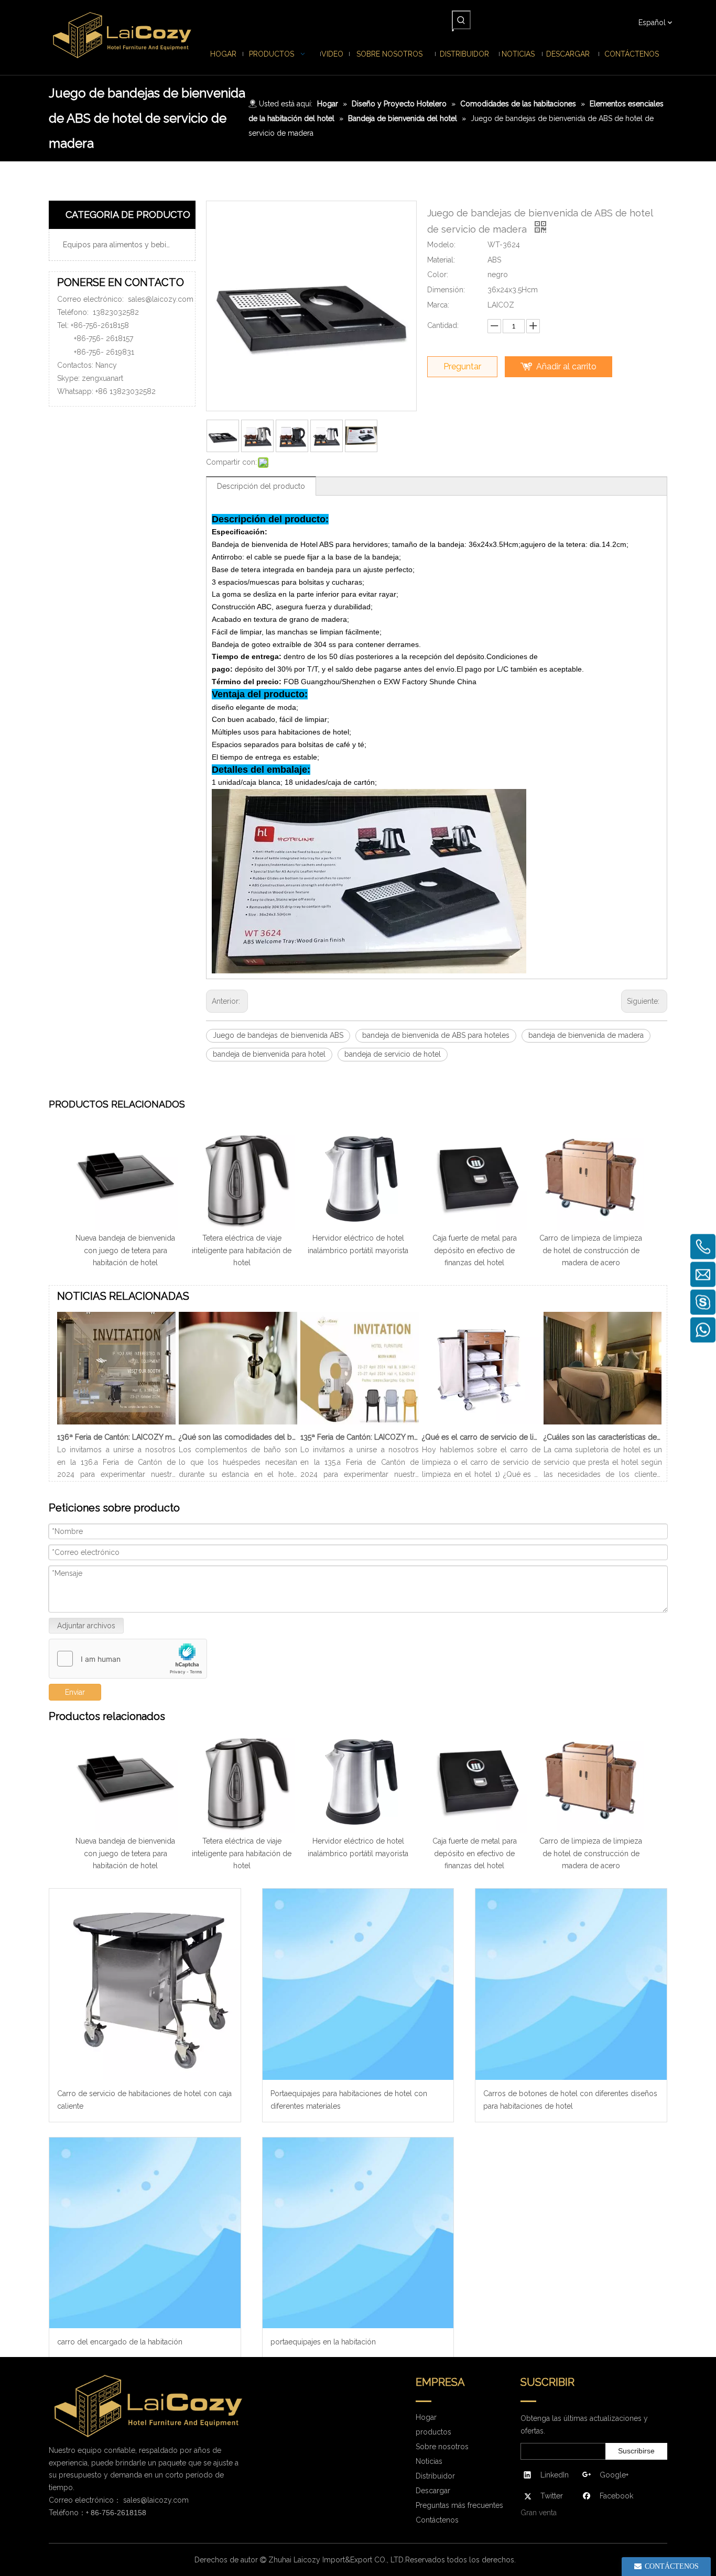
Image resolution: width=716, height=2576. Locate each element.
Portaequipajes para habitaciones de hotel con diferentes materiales (349, 2100)
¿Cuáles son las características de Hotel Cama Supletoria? (603, 1437)
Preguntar (462, 366)
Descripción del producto (261, 486)
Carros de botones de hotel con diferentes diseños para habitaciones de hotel (570, 2100)
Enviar (75, 1692)
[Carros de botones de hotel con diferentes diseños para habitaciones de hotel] (571, 1984)
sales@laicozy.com (161, 299)
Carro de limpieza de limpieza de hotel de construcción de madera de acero (591, 1251)
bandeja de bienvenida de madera (586, 1035)
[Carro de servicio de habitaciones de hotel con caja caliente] (145, 1984)
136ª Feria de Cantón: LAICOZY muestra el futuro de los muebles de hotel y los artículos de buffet (116, 1437)
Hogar (426, 2417)
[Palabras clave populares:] (461, 20)
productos (433, 2432)
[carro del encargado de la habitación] (145, 2233)
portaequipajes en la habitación (323, 2342)
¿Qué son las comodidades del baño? (238, 1437)
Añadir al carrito (566, 366)
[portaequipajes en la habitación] (358, 2233)
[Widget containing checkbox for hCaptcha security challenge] (128, 1659)
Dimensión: (446, 290)
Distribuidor (435, 2476)
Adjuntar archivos (86, 1626)
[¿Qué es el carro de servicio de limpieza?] (481, 1424)
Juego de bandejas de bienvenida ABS (278, 1035)
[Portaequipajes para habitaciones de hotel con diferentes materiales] (358, 1984)
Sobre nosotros (442, 2447)
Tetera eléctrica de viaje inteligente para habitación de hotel (242, 1251)
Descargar (433, 2491)
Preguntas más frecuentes (459, 2505)
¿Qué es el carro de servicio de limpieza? (481, 1437)
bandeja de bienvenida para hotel (269, 1054)
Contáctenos (437, 2520)
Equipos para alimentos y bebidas (121, 245)
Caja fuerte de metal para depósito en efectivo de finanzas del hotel (475, 1251)
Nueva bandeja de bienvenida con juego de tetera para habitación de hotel (125, 1251)
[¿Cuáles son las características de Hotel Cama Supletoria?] (603, 1424)
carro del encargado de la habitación (120, 2342)
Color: (438, 275)
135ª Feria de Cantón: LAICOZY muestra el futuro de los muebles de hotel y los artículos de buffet (360, 1437)
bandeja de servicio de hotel (393, 1054)
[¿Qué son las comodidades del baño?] (238, 1424)
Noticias (429, 2461)
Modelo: (441, 245)
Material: (441, 260)
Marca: (438, 305)
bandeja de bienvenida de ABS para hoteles (436, 1035)
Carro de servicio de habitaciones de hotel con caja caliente (144, 2100)
